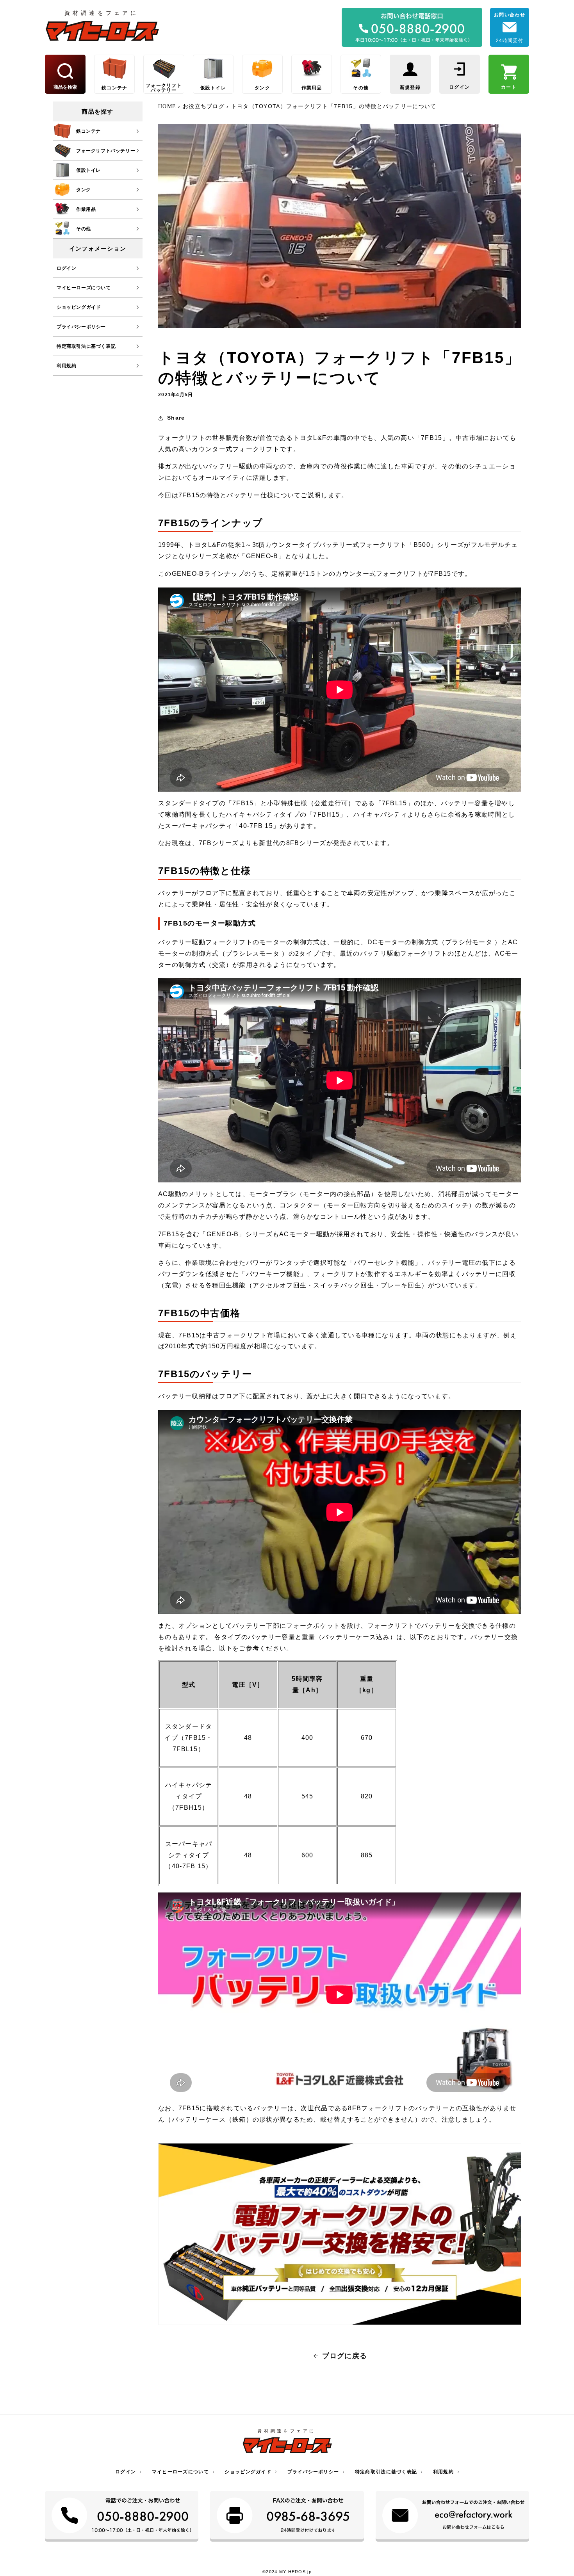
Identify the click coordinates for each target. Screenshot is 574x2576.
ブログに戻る (345, 2356)
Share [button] (176, 418)
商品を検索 (65, 87)
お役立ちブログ (204, 106)
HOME (168, 106)
